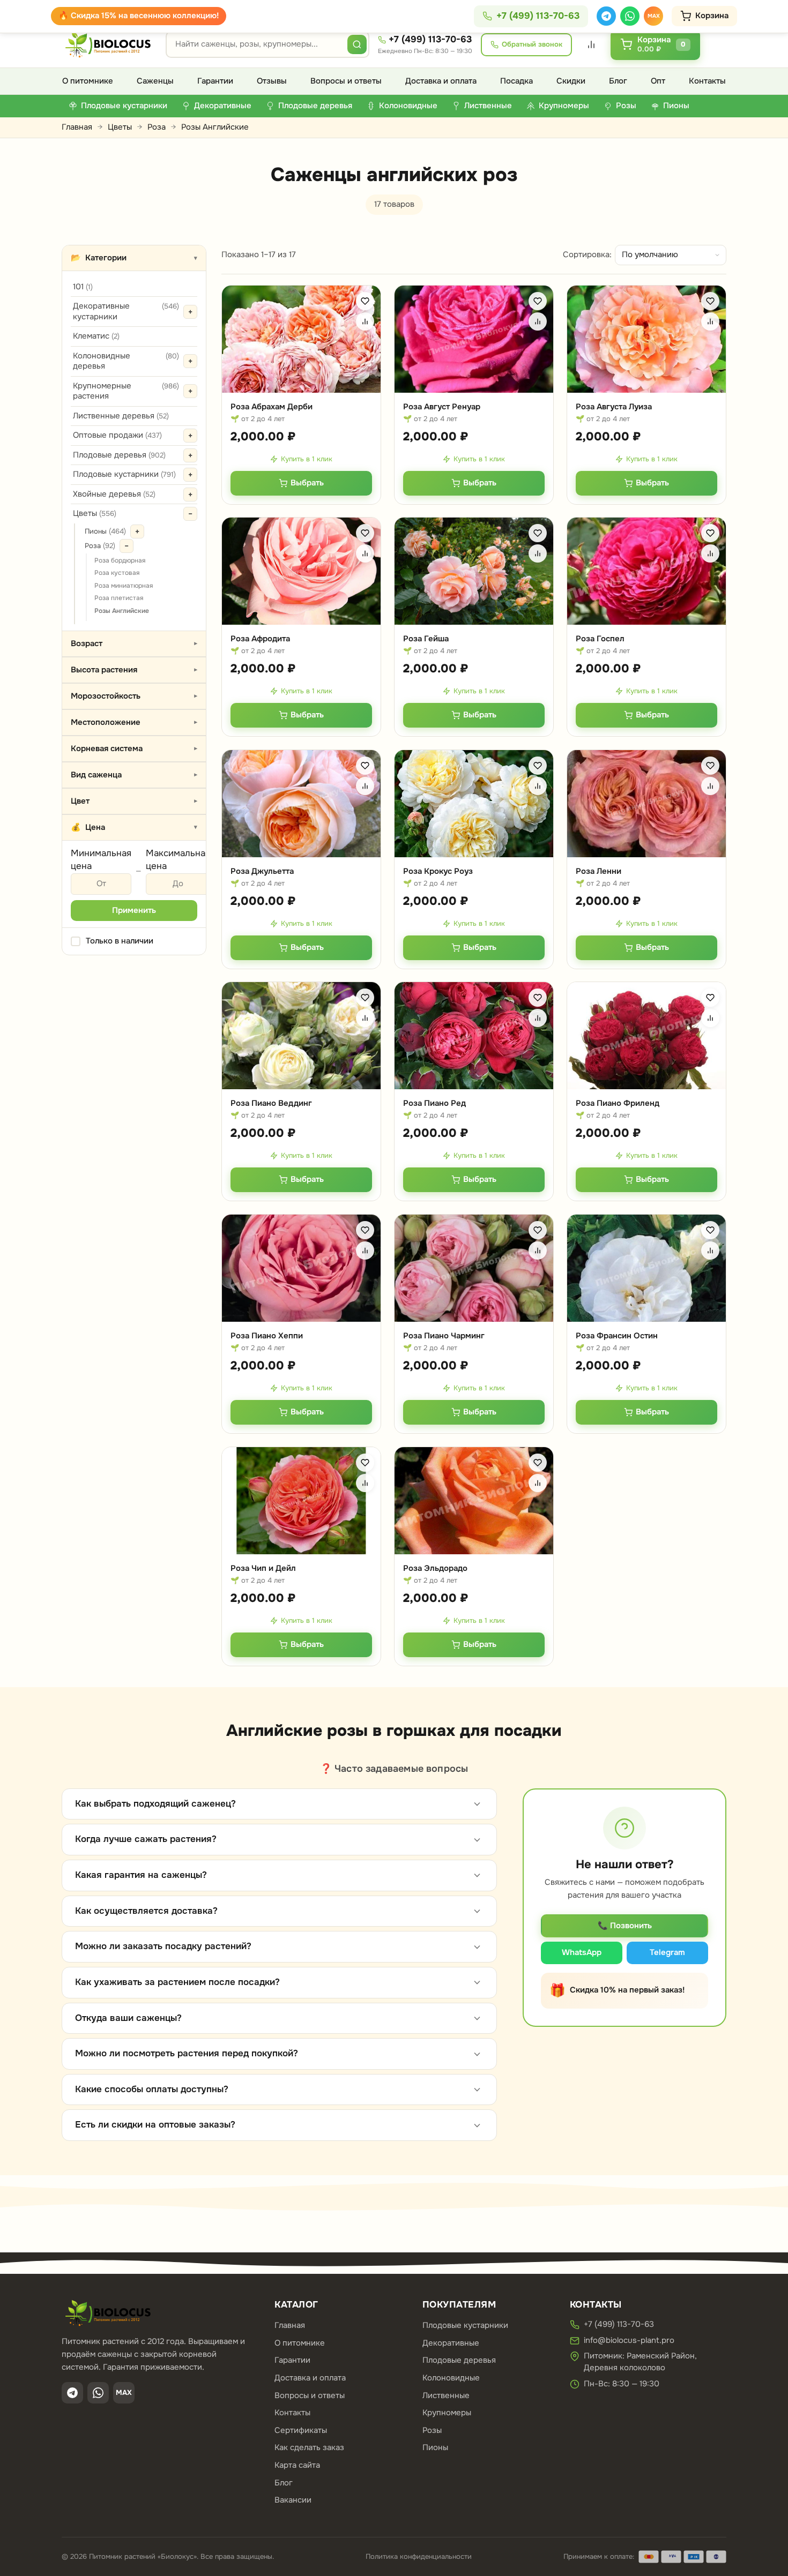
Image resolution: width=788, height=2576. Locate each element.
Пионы (105, 531)
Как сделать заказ (309, 2447)
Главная (77, 127)
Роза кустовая (117, 573)
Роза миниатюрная (124, 586)
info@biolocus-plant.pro (629, 2340)
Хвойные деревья (114, 494)
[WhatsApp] (630, 16)
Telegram (667, 1952)
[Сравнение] (591, 44)
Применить (134, 910)
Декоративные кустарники (126, 311)
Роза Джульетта (262, 871)
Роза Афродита (260, 639)
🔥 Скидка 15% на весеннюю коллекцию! (139, 16)
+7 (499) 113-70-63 (430, 39)
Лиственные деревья (121, 416)
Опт (658, 81)
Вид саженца (135, 775)
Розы (432, 2430)
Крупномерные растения (126, 391)
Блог (618, 81)
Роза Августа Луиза (614, 407)
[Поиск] (357, 44)
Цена (134, 827)
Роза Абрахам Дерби (272, 407)
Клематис (96, 336)
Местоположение (135, 722)
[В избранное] (365, 301)
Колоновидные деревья (126, 361)
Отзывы (272, 81)
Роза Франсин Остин (617, 1336)
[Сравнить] (365, 321)
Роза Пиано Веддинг (271, 1103)
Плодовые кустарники (124, 474)
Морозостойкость (135, 696)
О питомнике (88, 81)
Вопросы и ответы (346, 81)
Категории (134, 258)
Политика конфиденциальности (419, 2556)
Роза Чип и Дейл (263, 1568)
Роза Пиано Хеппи (267, 1336)
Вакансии (293, 2500)
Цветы (120, 127)
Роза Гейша (426, 639)
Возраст (135, 643)
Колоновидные (451, 2378)
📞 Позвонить (625, 1926)
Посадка (516, 81)
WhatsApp (582, 1952)
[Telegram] (606, 16)
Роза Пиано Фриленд (618, 1103)
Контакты (707, 81)
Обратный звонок (532, 44)
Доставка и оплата (441, 81)
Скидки (571, 81)
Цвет (135, 801)
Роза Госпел (600, 639)
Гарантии (215, 81)
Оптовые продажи (117, 435)
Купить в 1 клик (307, 459)
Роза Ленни (599, 871)
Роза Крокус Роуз (438, 871)
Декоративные (451, 2343)
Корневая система (135, 748)
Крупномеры (447, 2413)
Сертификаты (301, 2430)
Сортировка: (587, 254)
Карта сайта (297, 2465)
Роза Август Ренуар (442, 407)
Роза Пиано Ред (434, 1103)
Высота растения (135, 670)
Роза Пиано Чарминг (444, 1336)
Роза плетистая (119, 598)
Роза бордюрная (120, 560)
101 (83, 287)
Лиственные (446, 2395)
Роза (157, 127)
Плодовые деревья (119, 455)
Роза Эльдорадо (435, 1568)
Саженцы (155, 81)
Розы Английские (122, 611)
